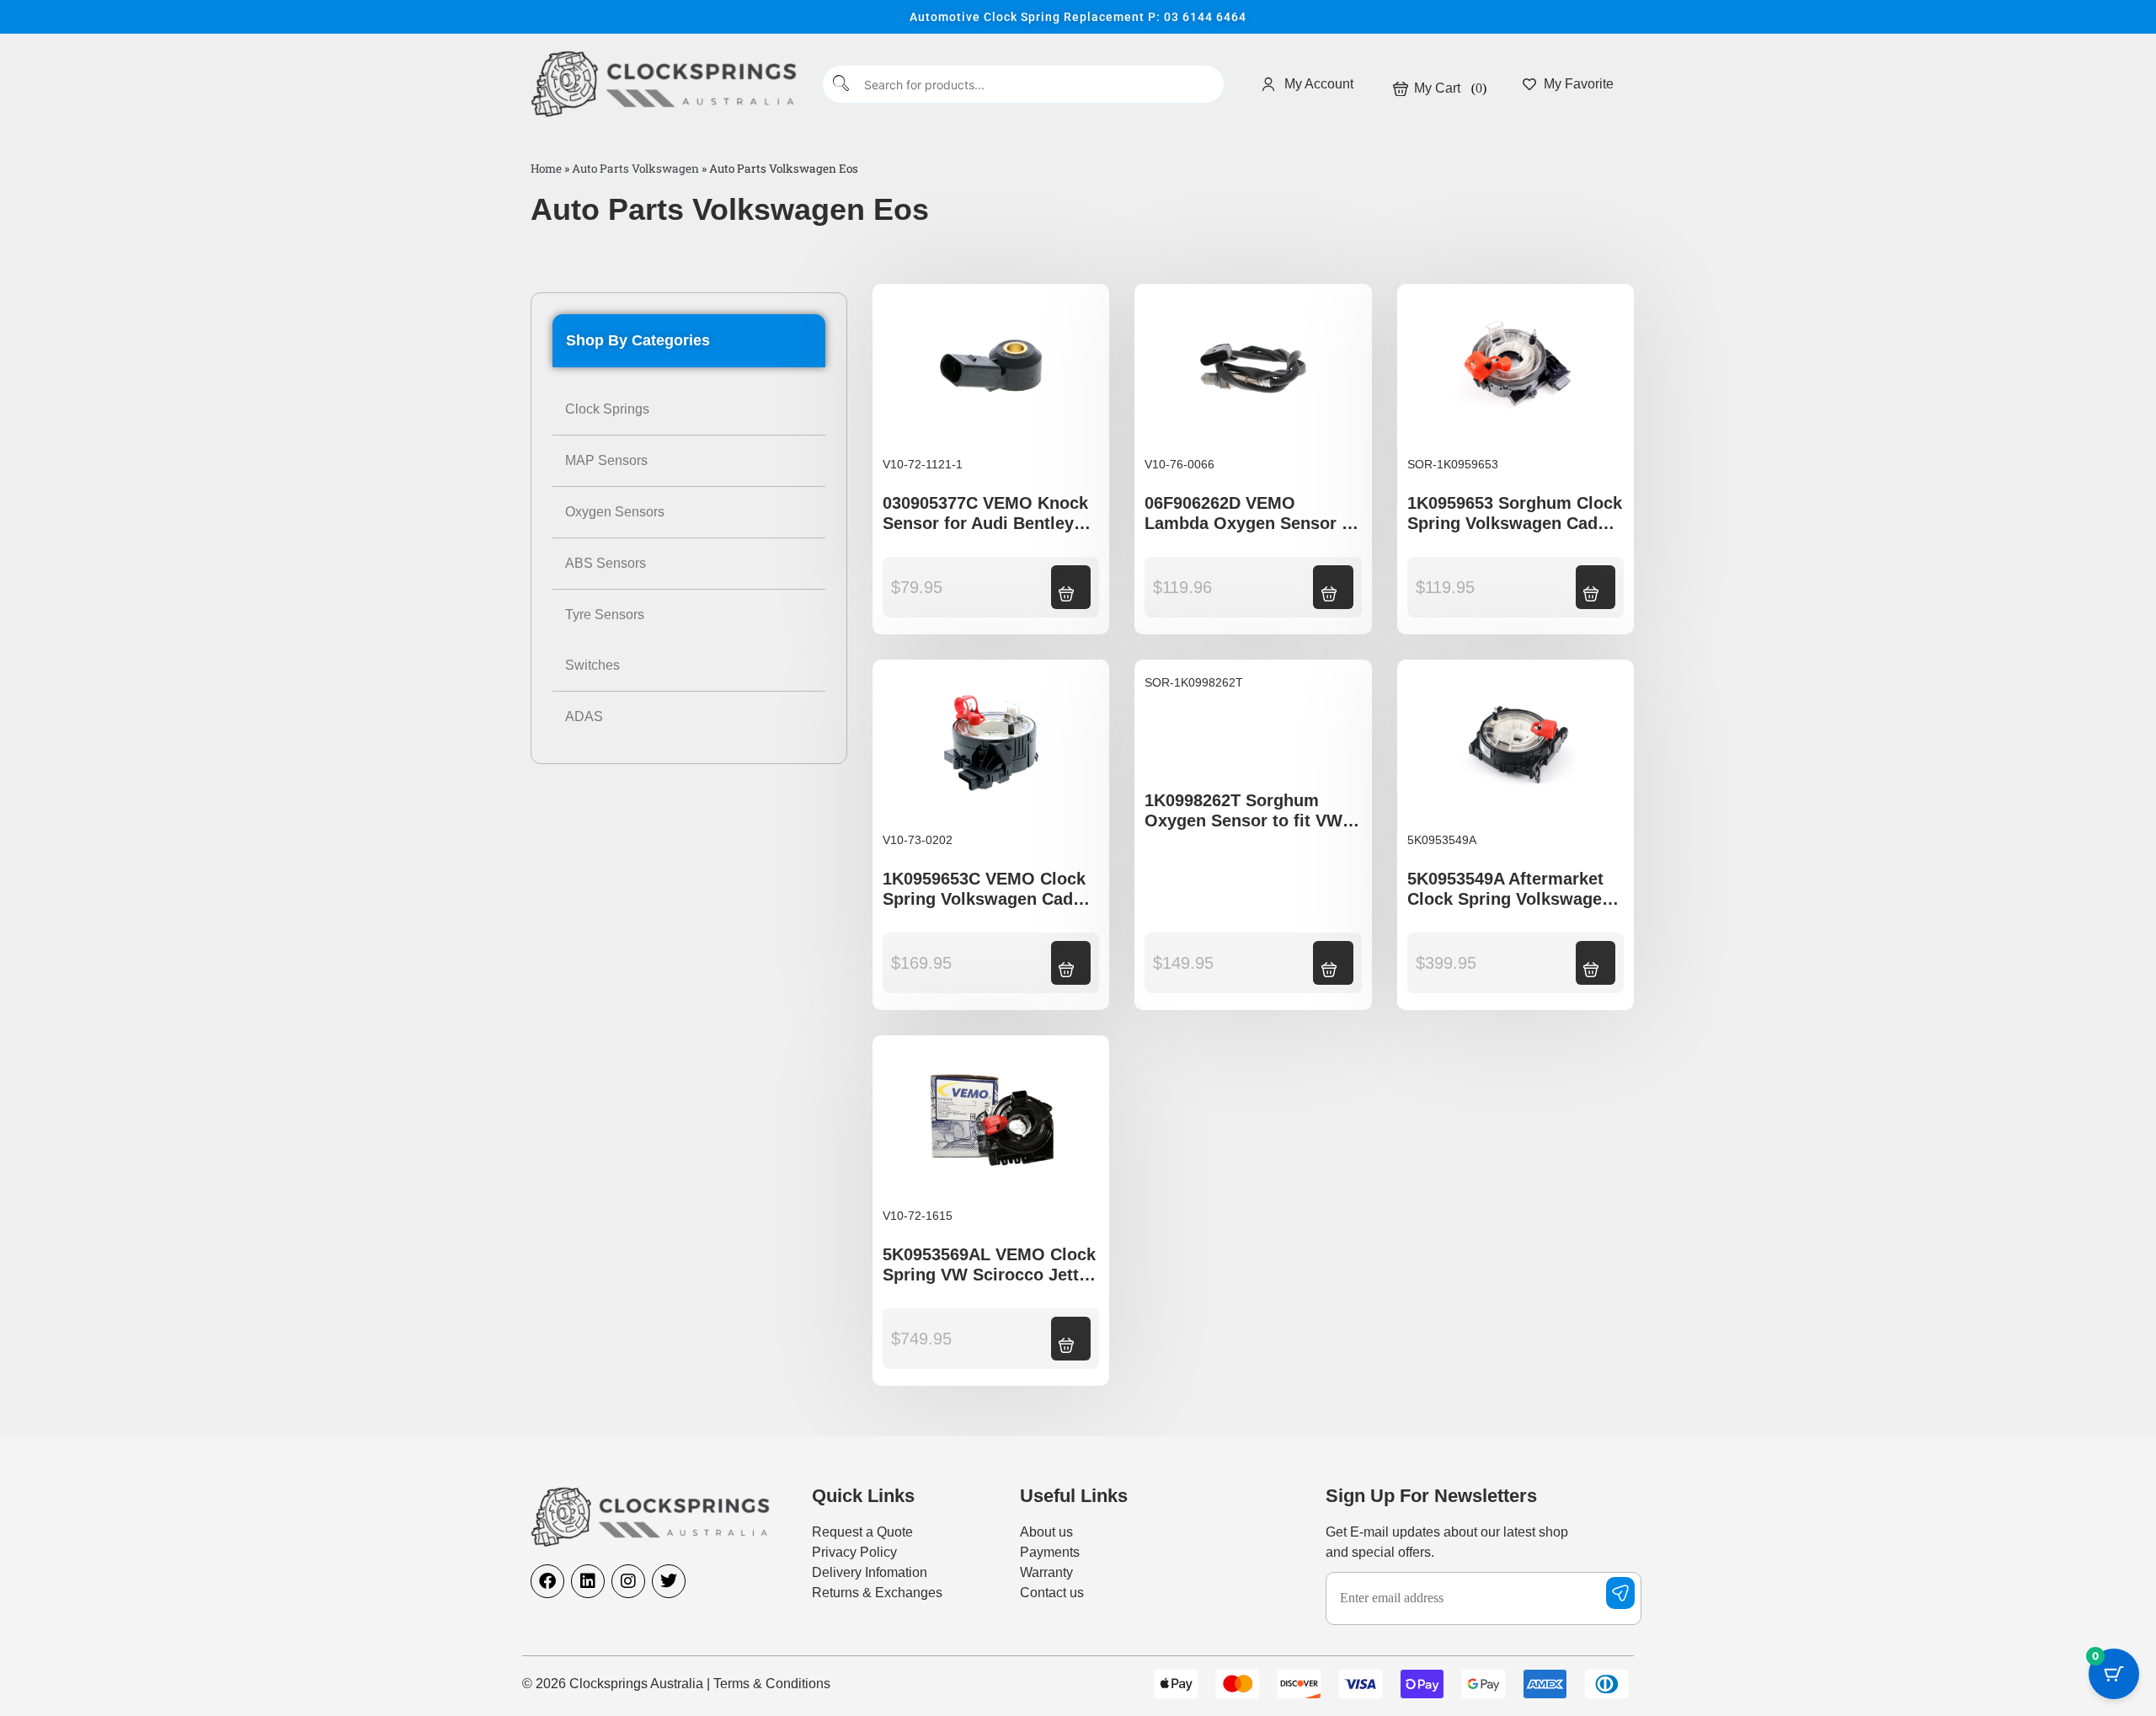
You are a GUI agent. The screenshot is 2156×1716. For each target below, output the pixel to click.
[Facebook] (547, 1581)
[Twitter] (669, 1581)
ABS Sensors (606, 563)
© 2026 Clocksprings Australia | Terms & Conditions (676, 1684)
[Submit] (842, 85)
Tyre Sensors (605, 615)
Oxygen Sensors (615, 512)
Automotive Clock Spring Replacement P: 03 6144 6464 (1078, 17)
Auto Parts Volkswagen (635, 168)
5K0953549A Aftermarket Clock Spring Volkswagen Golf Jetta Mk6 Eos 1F (1510, 899)
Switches (592, 665)
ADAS (584, 716)
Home (546, 168)
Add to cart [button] (1066, 585)
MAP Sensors (606, 460)
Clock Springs (607, 409)
